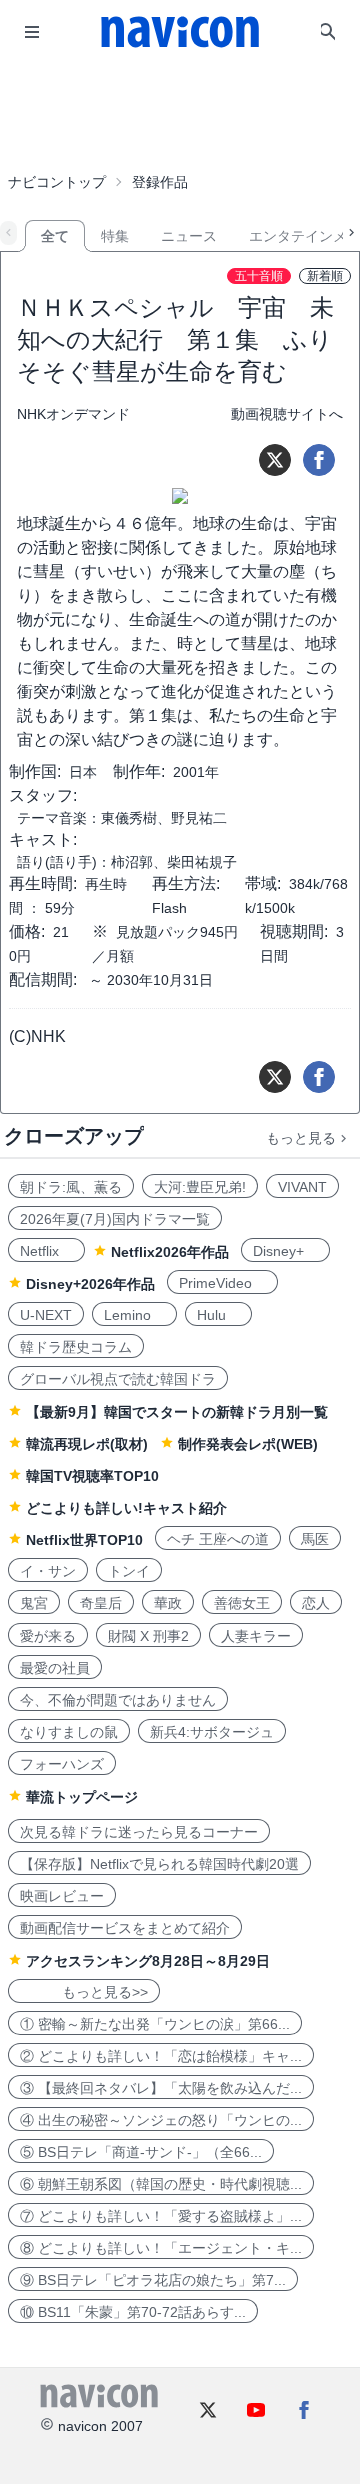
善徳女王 (242, 1603)
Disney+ (285, 1251)
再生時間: (43, 883)
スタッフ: (43, 795)
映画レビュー (62, 1896)
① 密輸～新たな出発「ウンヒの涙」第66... (155, 2024)
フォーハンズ (62, 1764)
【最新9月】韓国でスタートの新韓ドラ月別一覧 (177, 1412)
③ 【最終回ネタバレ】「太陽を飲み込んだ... (161, 2088)
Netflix (46, 1251)
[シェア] (319, 460)
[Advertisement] (180, 114)
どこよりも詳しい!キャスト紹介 (126, 1508)
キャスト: (43, 839)
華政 (168, 1603)
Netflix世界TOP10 (84, 1540)
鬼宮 (34, 1603)
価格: (27, 931)
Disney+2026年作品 (90, 1284)
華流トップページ (82, 1797)
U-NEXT (46, 1315)
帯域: (263, 883)
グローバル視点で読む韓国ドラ (118, 1379)
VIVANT (302, 1187)
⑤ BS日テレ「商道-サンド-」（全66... (141, 2152)
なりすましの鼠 (69, 1732)
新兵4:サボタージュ (212, 1732)
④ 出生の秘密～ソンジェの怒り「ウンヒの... (161, 2120)
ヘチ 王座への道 (218, 1539)
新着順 (325, 276)
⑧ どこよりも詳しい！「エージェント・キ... (161, 2248)
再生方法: (186, 883)
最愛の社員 (55, 1668)
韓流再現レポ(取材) (87, 1444)
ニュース (189, 236)
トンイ (129, 1571)
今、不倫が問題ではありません (118, 1700)
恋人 (316, 1603)
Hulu (218, 1315)
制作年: (139, 771)
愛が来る (48, 1636)
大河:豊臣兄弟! (200, 1187)
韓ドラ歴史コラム (76, 1347)
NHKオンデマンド (73, 414)
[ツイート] (275, 460)
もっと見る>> (84, 1992)
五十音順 (259, 276)
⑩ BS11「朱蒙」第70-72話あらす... (133, 2312)
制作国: (35, 771)
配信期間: (43, 979)
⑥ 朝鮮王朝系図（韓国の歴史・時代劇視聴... (161, 2184)
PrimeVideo (222, 1283)
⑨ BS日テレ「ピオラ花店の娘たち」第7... (153, 2280)
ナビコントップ (57, 182)
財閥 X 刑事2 (148, 1636)
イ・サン (48, 1571)
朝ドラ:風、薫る (71, 1187)
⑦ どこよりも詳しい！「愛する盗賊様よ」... (161, 2216)
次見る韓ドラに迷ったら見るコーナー (139, 1832)
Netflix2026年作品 (170, 1252)
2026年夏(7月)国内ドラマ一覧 (115, 1219)
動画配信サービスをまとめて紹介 (125, 1928)
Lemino (134, 1315)
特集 (115, 236)
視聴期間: (294, 931)
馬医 (315, 1539)
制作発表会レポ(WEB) (248, 1444)
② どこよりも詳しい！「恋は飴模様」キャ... (161, 2056)
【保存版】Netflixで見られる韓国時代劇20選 (159, 1864)
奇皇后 (101, 1603)
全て (55, 236)
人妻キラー (256, 1636)
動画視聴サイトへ (287, 414)
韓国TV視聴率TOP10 (92, 1476)
